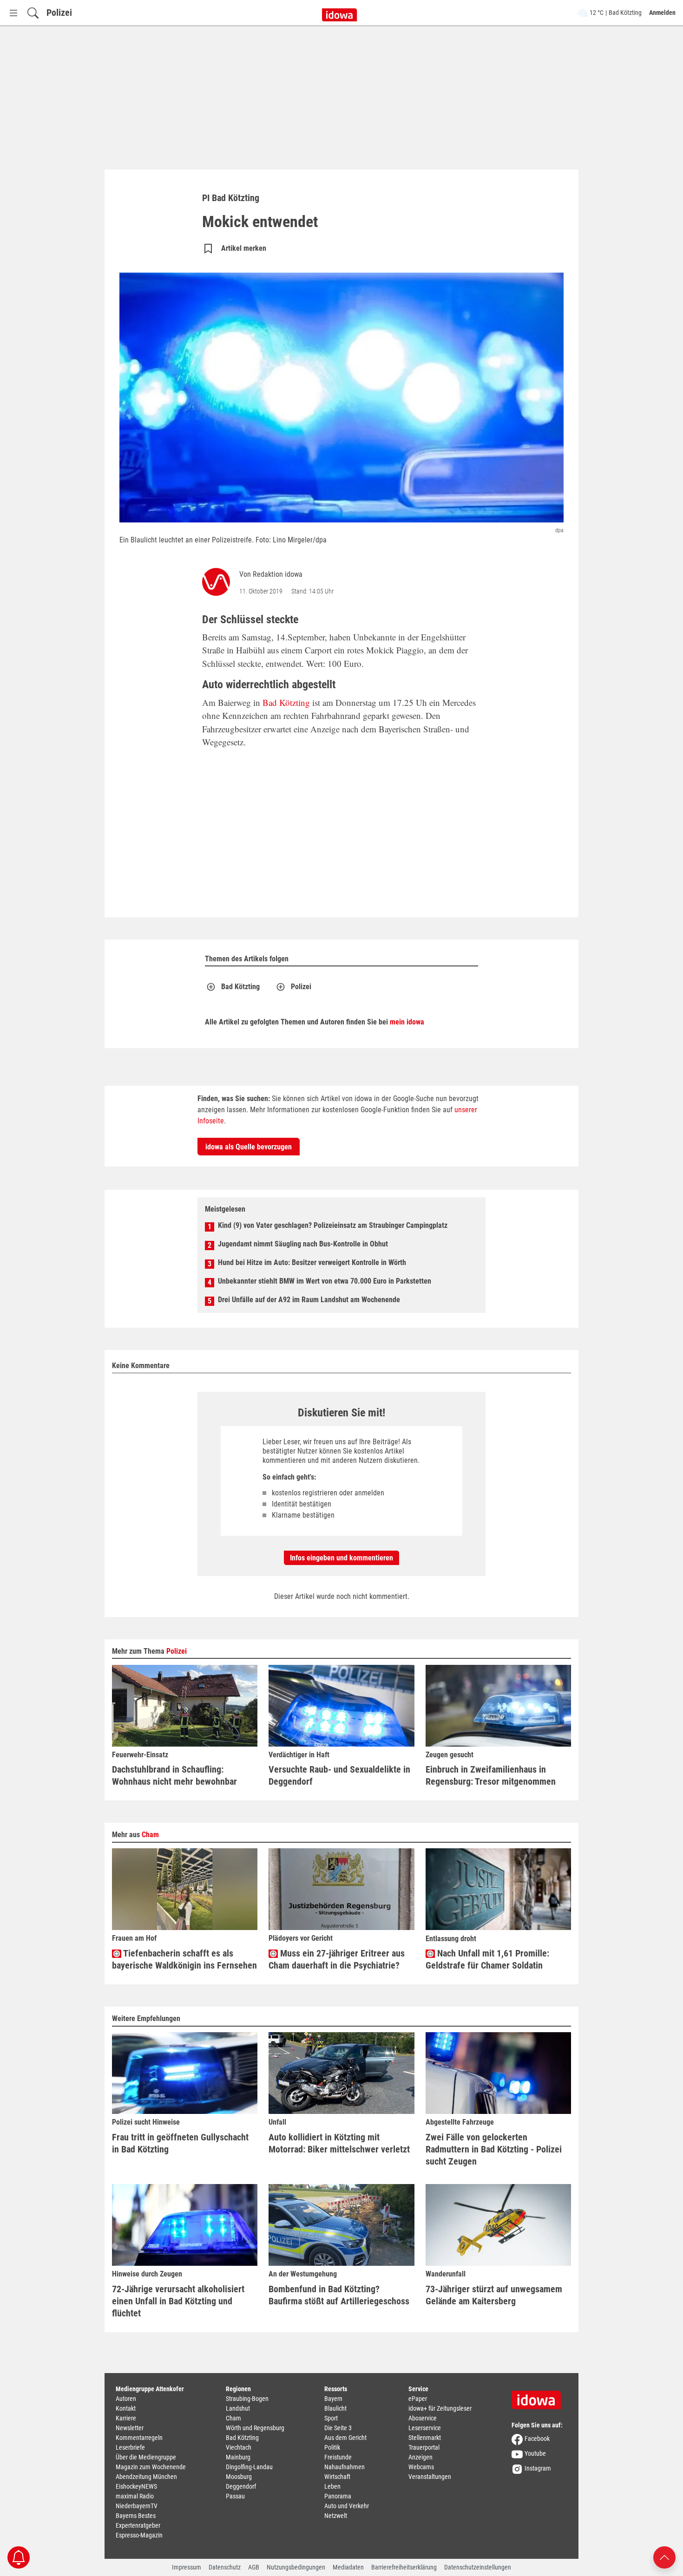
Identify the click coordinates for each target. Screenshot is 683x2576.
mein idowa (407, 1022)
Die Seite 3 (338, 2428)
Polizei (59, 13)
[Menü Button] (13, 13)
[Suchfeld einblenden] (33, 13)
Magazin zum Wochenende (151, 2467)
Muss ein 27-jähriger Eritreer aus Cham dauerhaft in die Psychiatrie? (337, 1959)
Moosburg (239, 2477)
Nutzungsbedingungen (296, 2567)
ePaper (418, 2399)
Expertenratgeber (138, 2525)
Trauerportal (424, 2447)
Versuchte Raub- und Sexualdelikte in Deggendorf (339, 1775)
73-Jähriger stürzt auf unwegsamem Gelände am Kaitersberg (494, 2295)
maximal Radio (135, 2496)
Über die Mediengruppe (146, 2457)
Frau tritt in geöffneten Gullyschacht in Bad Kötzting (180, 2143)
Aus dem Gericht (345, 2438)
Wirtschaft (337, 2477)
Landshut (238, 2408)
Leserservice (425, 2428)
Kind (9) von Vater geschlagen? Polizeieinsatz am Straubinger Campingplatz (333, 1225)
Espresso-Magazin (139, 2535)
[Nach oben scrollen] (664, 2557)
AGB (254, 2567)
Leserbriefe (130, 2447)
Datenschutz (225, 2567)
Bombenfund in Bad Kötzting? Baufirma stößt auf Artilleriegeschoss (339, 2295)
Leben (332, 2486)
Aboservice (423, 2418)
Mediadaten (348, 2567)
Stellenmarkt (425, 2438)
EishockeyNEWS (136, 2486)
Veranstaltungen (430, 2477)
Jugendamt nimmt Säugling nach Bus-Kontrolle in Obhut (303, 1244)
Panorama (338, 2496)
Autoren (126, 2399)
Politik (332, 2447)
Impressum (187, 2567)
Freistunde (338, 2457)
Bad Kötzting (286, 702)
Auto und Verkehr (347, 2506)
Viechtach (239, 2447)
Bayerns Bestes (136, 2516)
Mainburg (238, 2457)
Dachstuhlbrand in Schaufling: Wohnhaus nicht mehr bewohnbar (174, 1775)
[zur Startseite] (539, 2397)
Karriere (126, 2418)
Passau (235, 2496)
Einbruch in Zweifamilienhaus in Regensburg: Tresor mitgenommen (491, 1775)
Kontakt (126, 2408)
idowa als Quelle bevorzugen (249, 1147)
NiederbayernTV (137, 2506)
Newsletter (130, 2428)
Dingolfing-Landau (249, 2467)
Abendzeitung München (146, 2477)
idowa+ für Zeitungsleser (440, 2408)
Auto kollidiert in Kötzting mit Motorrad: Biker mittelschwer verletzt (339, 2143)
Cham (150, 1835)
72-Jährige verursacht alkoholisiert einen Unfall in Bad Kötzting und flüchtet (178, 2301)
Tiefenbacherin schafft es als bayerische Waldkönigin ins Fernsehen (184, 1959)
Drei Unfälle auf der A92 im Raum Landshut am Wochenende (309, 1300)
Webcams (421, 2467)
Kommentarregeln (139, 2438)
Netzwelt (336, 2516)
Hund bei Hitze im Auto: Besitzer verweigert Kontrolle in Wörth (312, 1262)
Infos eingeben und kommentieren (341, 1558)
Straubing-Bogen (247, 2399)
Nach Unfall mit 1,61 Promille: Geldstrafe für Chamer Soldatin (487, 1959)
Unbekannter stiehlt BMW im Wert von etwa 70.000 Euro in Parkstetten (325, 1281)
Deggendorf (241, 2486)
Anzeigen (420, 2457)
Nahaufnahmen (345, 2467)
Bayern (333, 2399)
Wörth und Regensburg (255, 2428)
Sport (331, 2418)
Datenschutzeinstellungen (478, 2567)
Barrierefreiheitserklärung (404, 2567)
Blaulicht (335, 2408)
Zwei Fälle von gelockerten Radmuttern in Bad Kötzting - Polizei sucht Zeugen (494, 2149)
